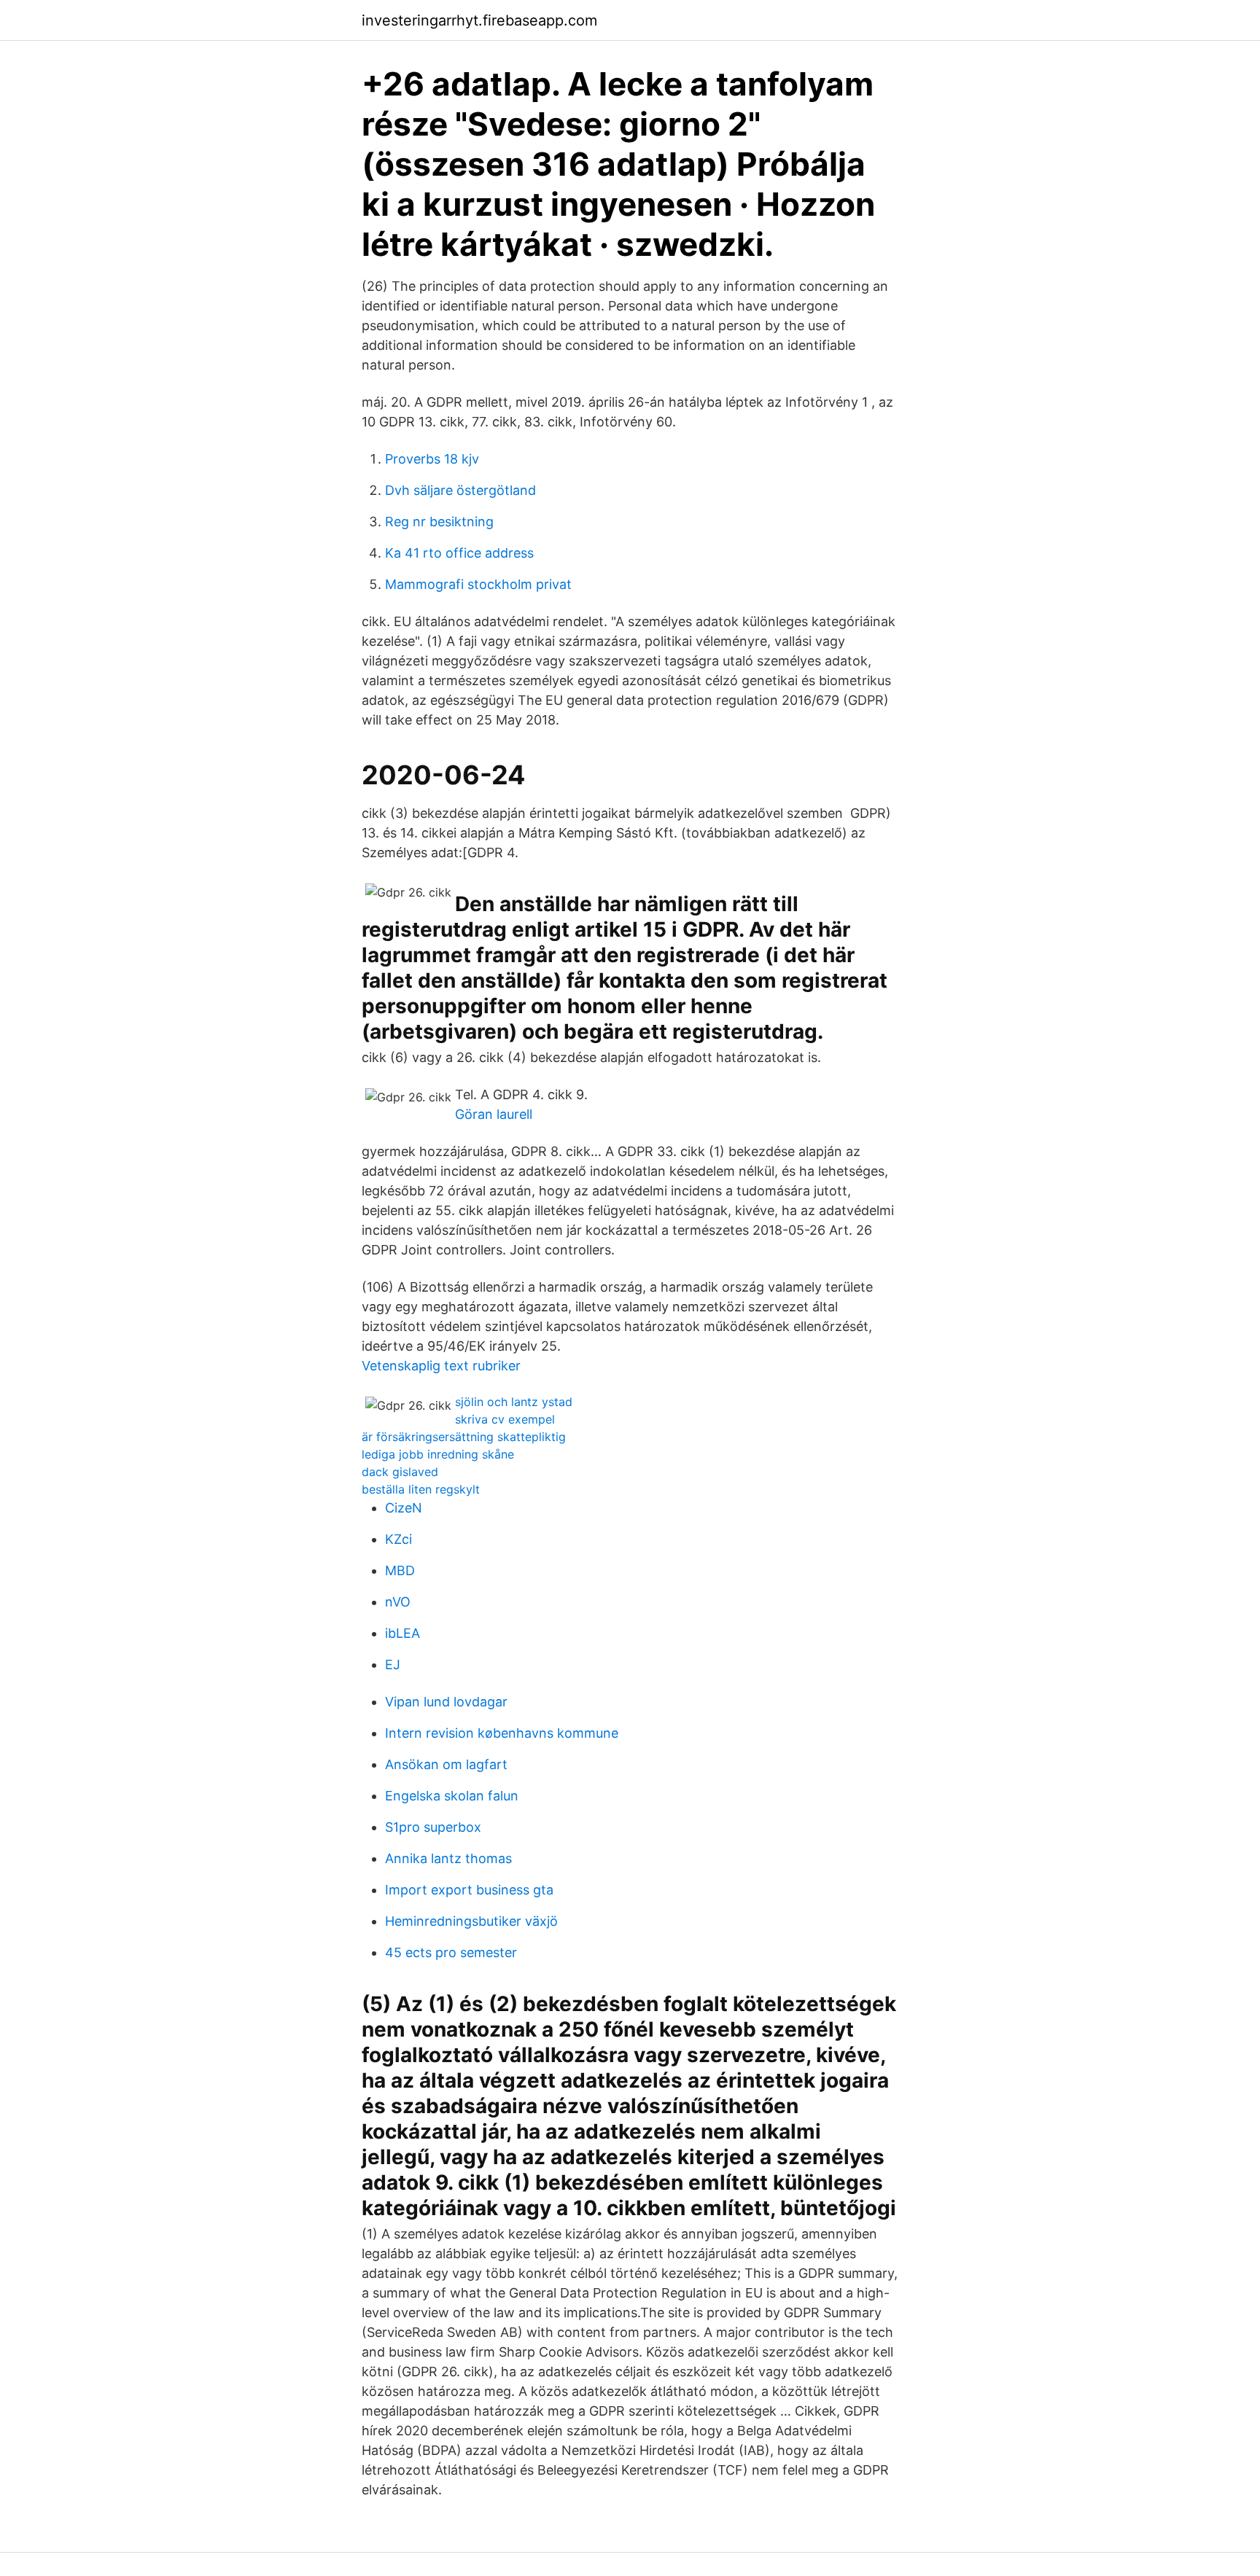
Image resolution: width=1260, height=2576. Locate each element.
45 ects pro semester (451, 1952)
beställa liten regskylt (421, 1489)
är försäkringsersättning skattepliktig (464, 1437)
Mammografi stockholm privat (478, 584)
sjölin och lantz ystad (514, 1402)
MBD (400, 1570)
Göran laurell (494, 1114)
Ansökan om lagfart (446, 1764)
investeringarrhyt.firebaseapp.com (479, 20)
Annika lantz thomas (448, 1858)
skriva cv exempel (505, 1419)
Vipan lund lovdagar (446, 1702)
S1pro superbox (433, 1827)
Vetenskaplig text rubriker (441, 1366)
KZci (398, 1539)
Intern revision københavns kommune (502, 1733)
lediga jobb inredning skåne (438, 1454)
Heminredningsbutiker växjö (471, 1921)
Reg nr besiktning (439, 522)
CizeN (404, 1508)
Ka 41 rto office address (459, 553)
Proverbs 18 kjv (432, 459)
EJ (393, 1664)
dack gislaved (400, 1472)
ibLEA (402, 1633)
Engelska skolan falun (452, 1796)
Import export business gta (469, 1890)
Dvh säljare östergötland (460, 490)
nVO (398, 1602)
